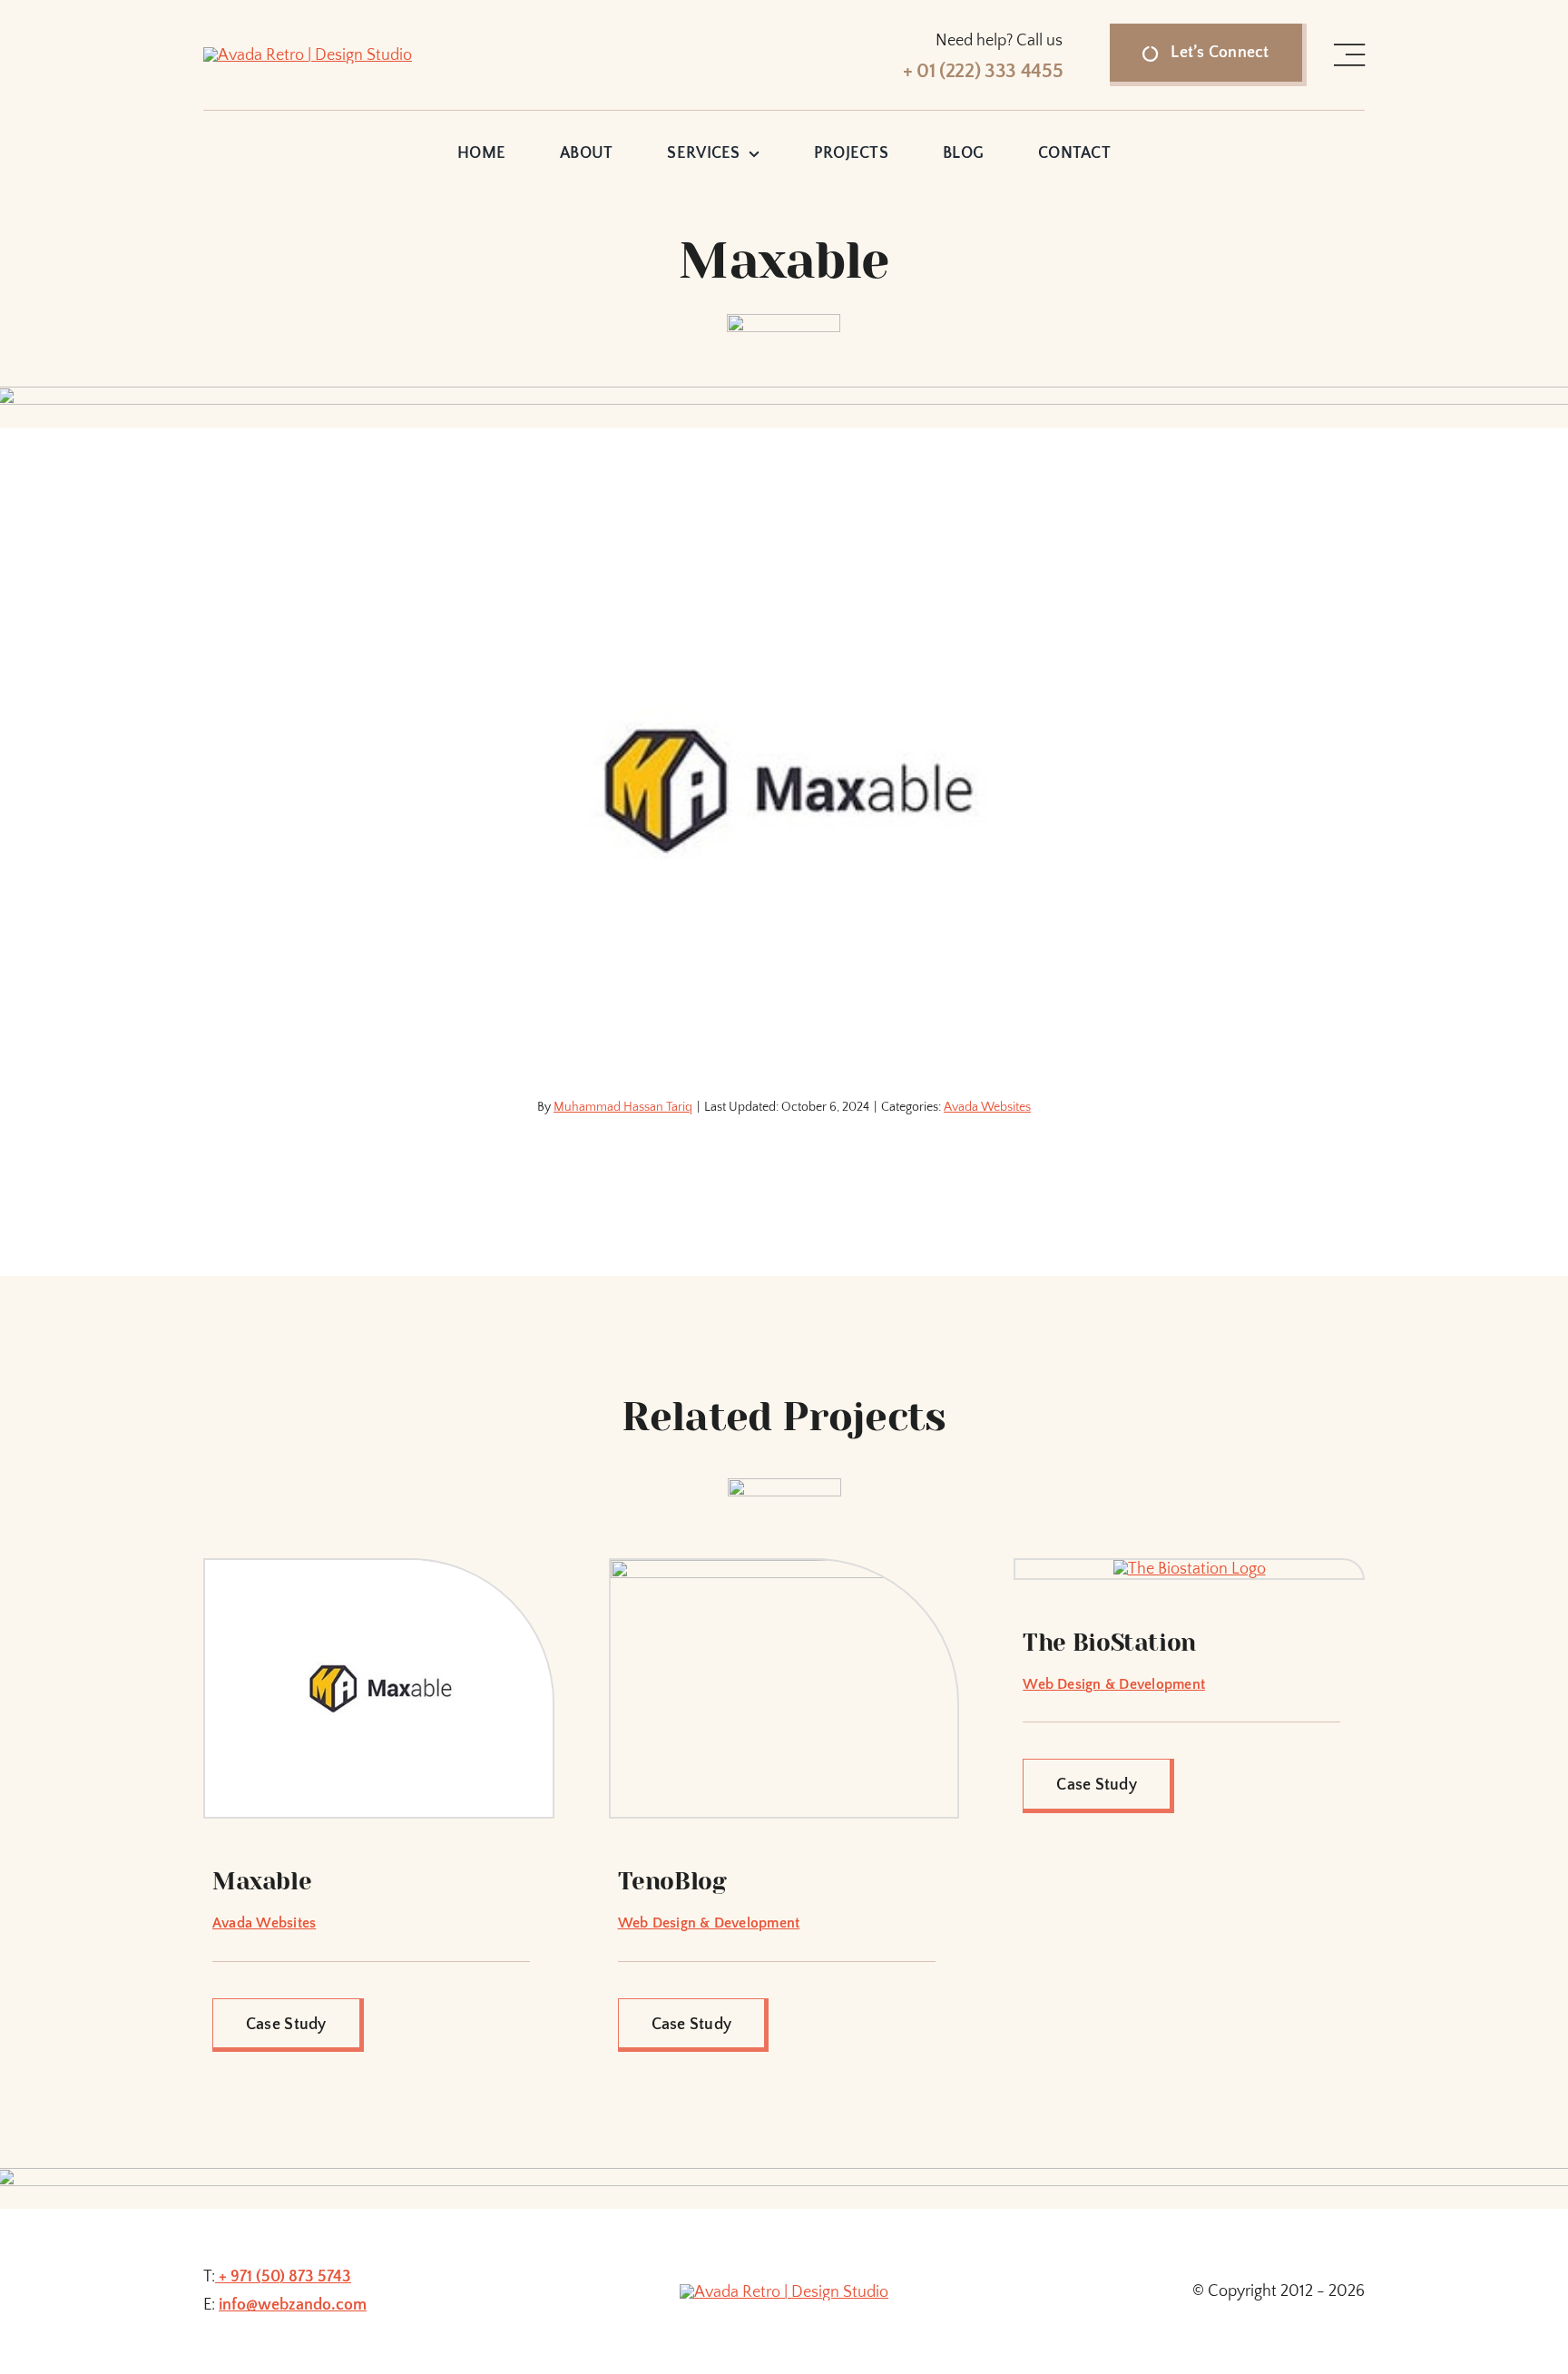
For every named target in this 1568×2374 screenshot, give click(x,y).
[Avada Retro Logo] (308, 55)
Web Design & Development (709, 1923)
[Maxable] (379, 1569)
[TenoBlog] (784, 1569)
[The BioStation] (1190, 1569)
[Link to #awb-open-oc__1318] (1349, 55)
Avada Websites (987, 1107)
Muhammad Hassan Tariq (623, 1107)
